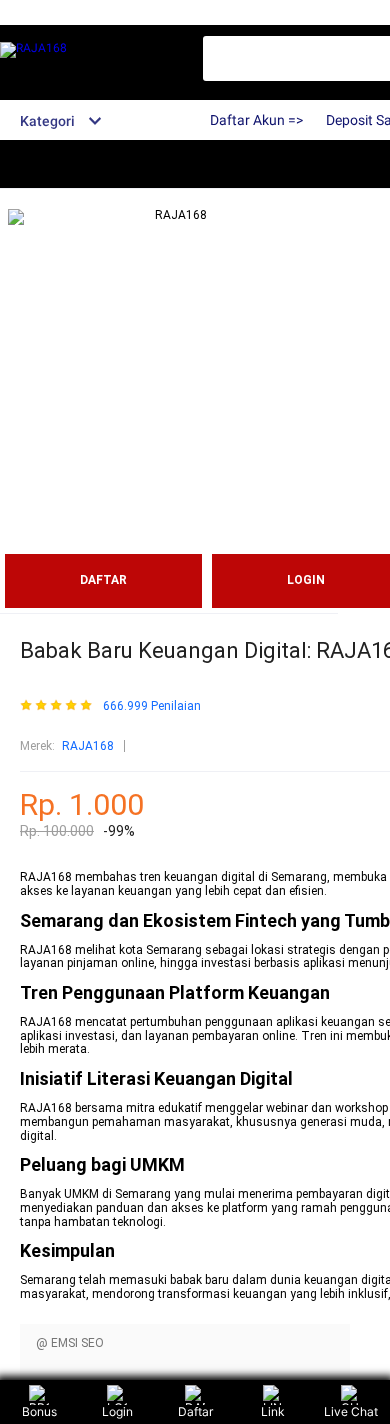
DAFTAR (103, 580)
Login (117, 1411)
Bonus (39, 1411)
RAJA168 (88, 746)
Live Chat (351, 1411)
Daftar (195, 1411)
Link (273, 1411)
